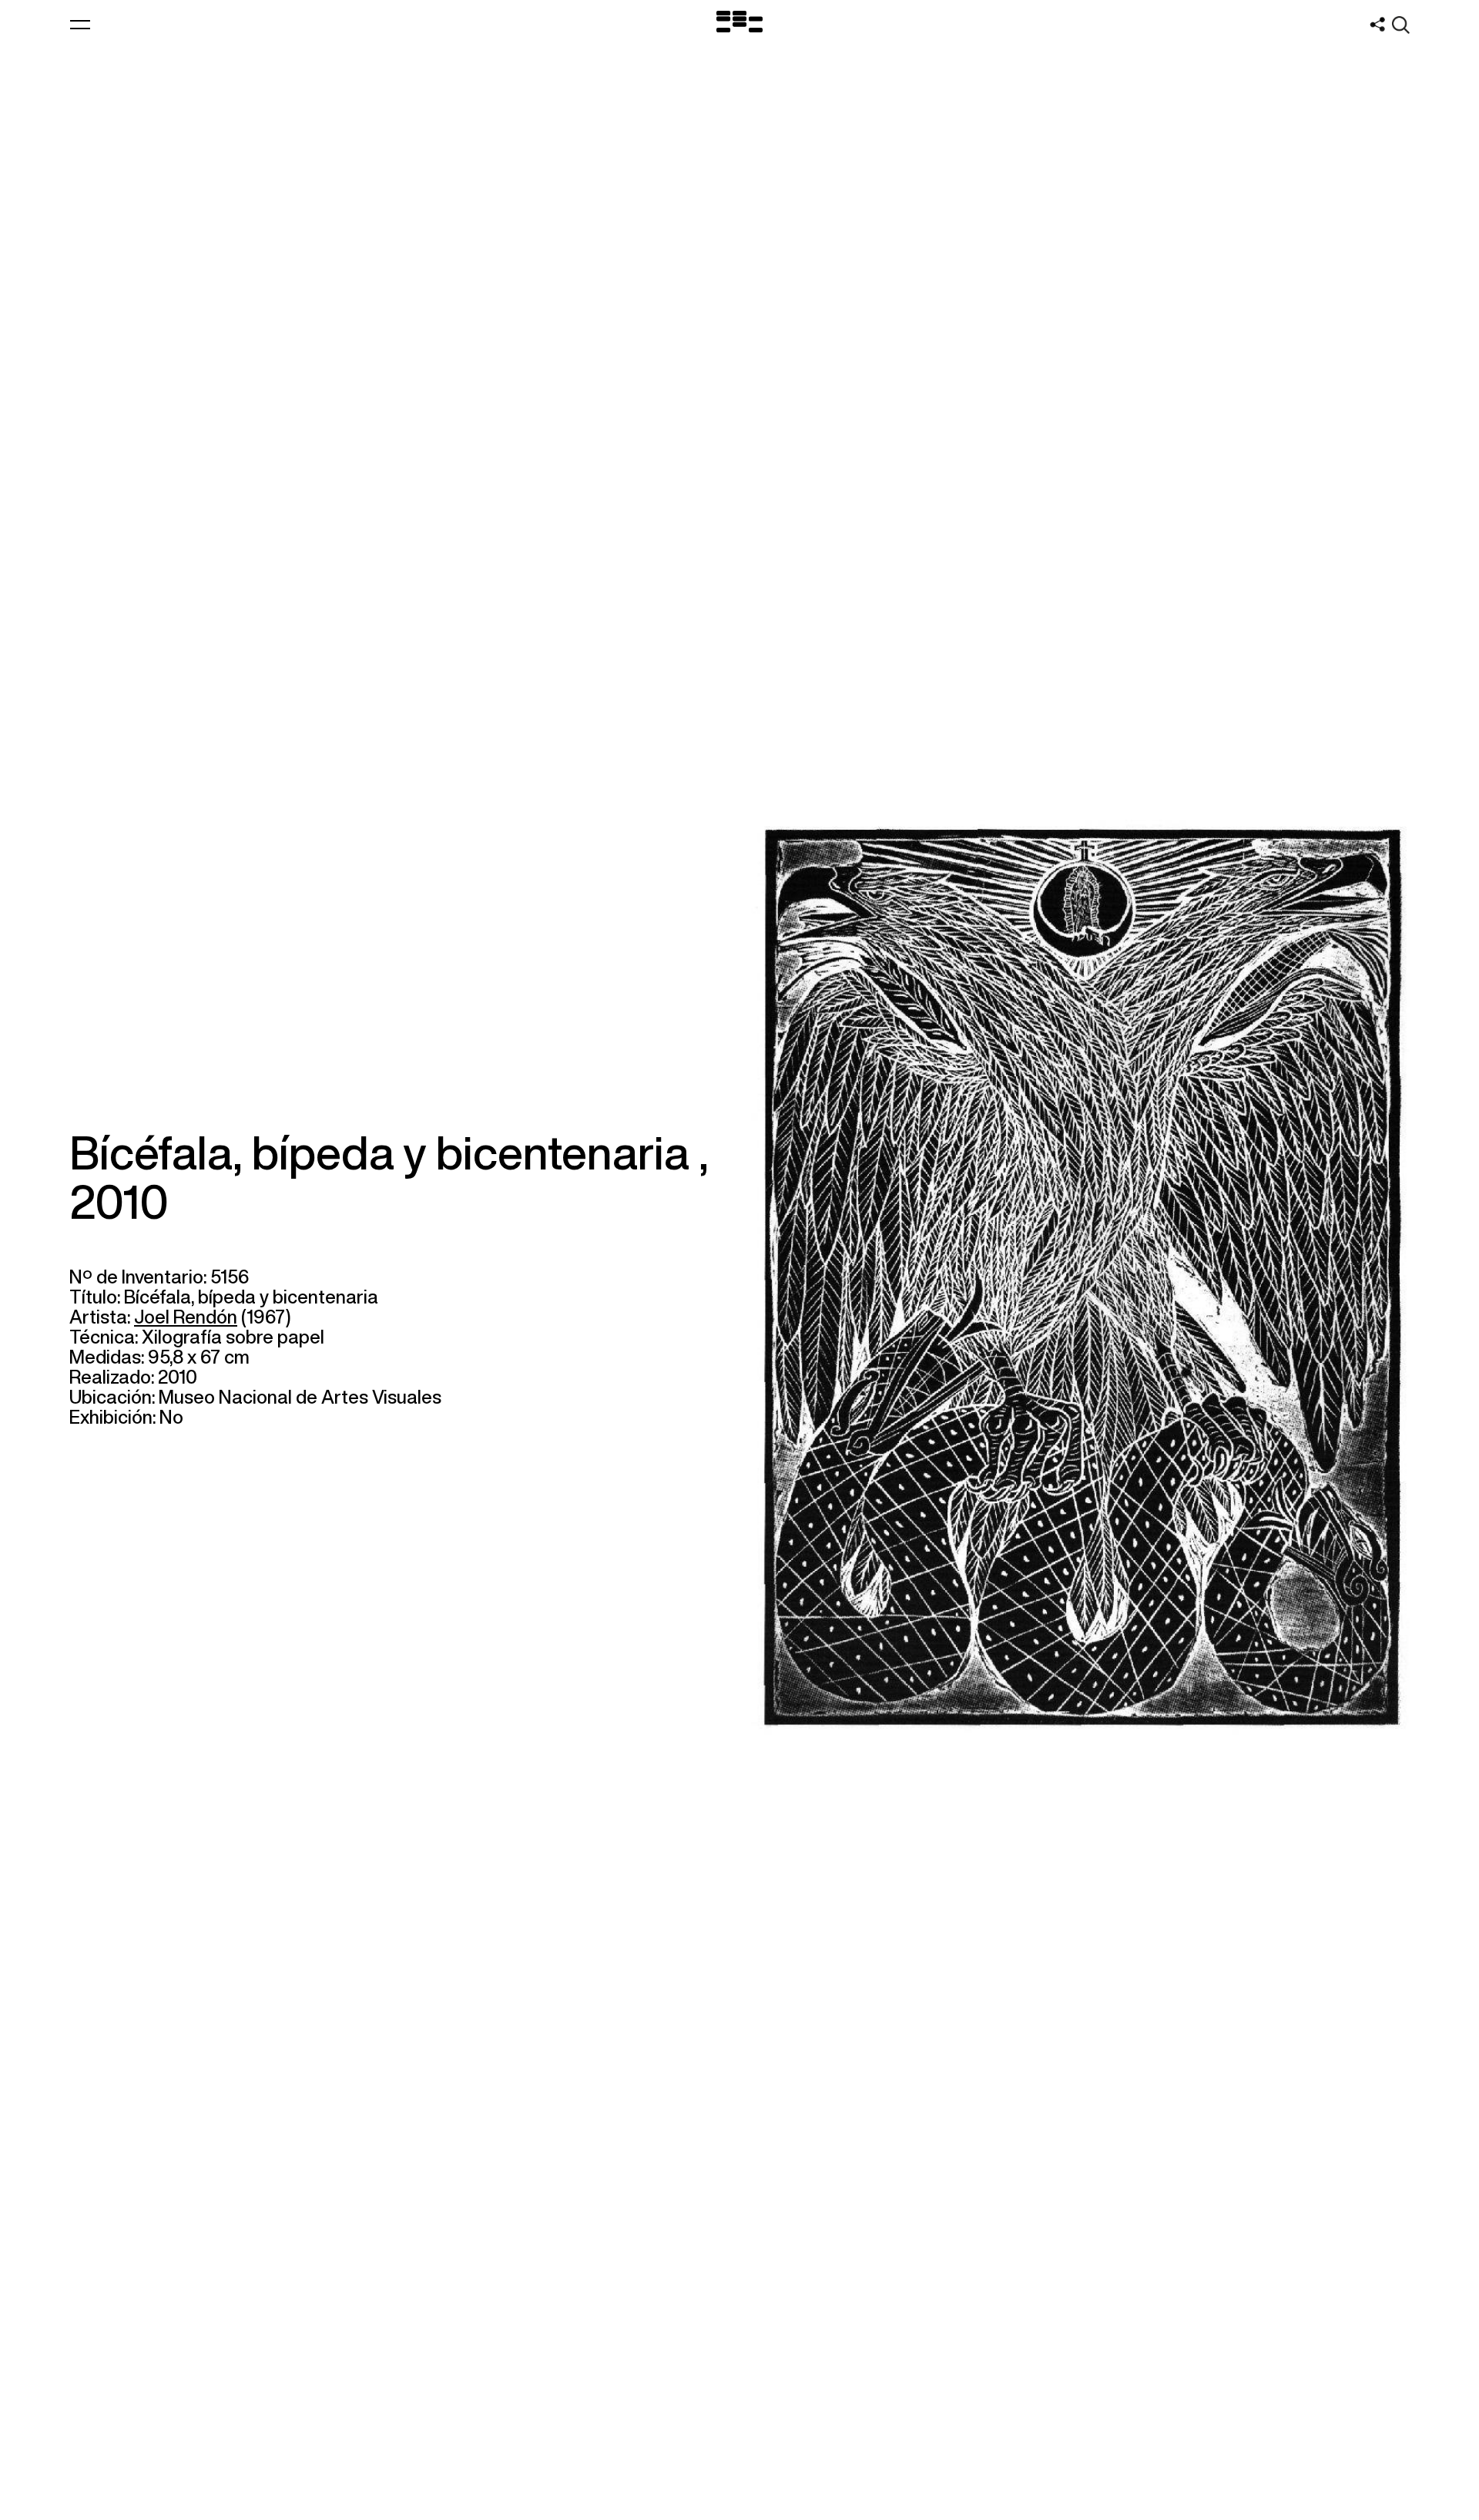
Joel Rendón (186, 1317)
